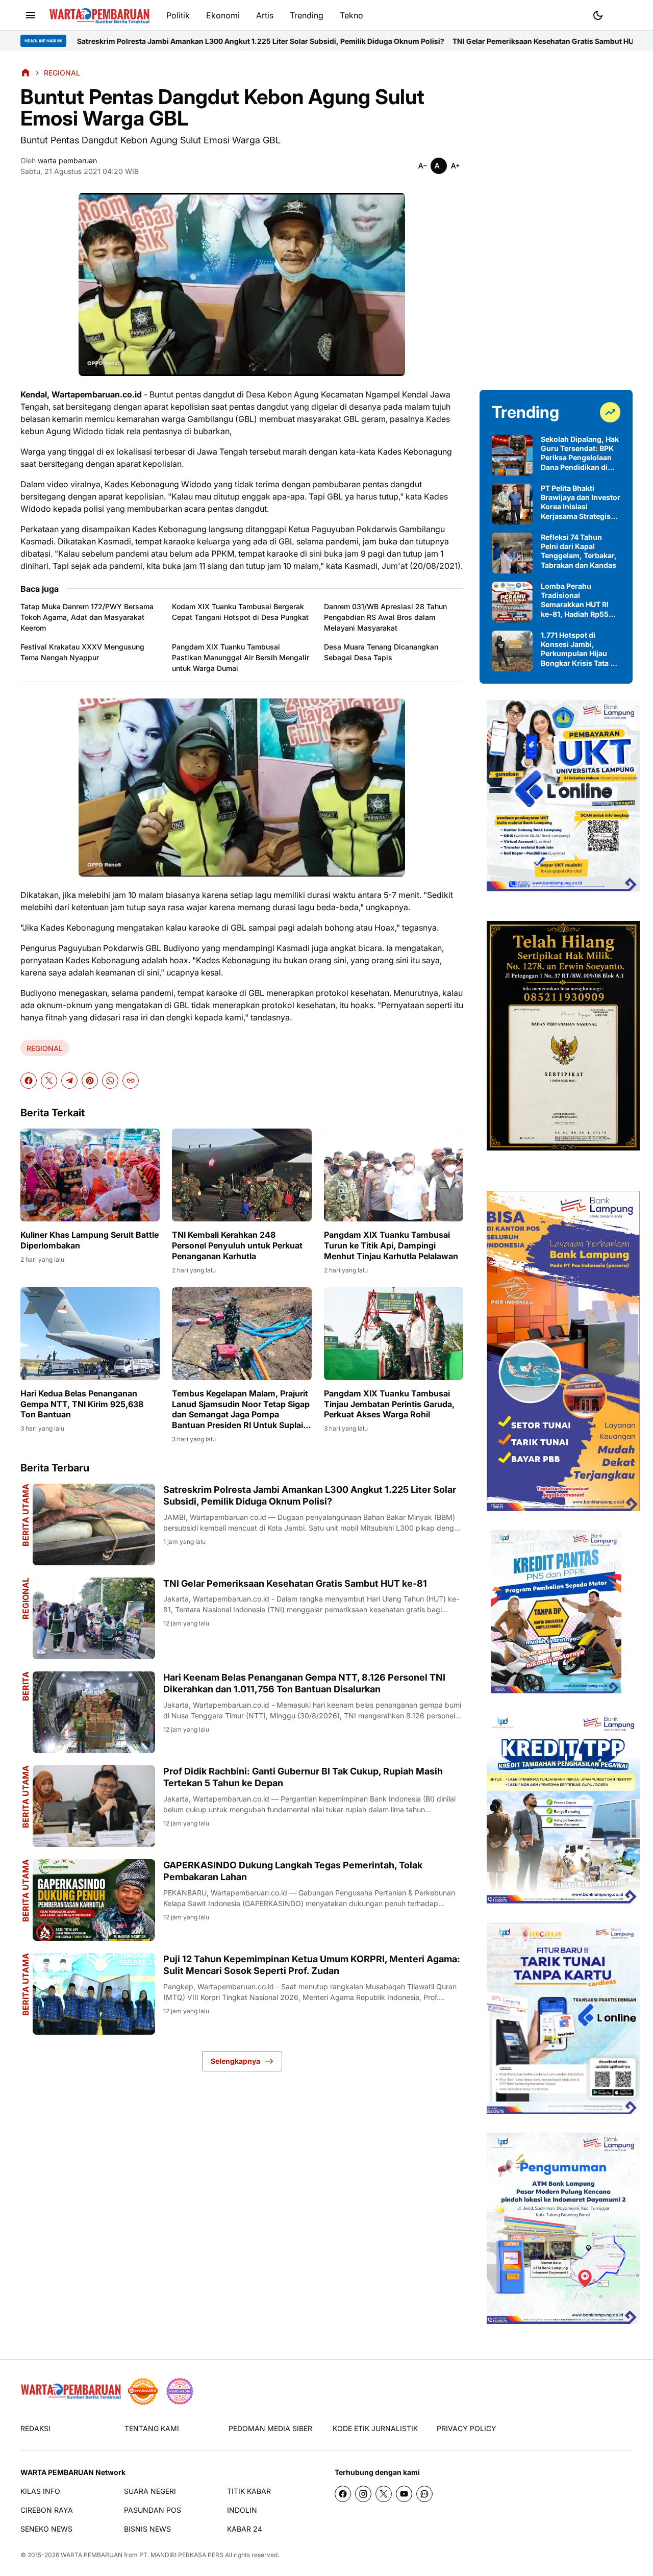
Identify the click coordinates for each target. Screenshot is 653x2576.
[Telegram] (69, 1081)
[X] (49, 1081)
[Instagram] (363, 2494)
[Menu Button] (31, 15)
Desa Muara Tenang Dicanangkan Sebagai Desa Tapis (381, 652)
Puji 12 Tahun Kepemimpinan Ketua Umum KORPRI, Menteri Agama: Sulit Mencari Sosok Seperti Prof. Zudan (312, 1965)
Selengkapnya (235, 2061)
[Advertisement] (556, 220)
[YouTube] (404, 2494)
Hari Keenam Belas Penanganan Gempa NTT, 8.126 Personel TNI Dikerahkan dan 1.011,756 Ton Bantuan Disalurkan (304, 1683)
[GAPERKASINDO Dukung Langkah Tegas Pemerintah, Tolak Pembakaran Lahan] (94, 1900)
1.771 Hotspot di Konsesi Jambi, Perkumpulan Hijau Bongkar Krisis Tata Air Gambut (581, 649)
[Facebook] (29, 1081)
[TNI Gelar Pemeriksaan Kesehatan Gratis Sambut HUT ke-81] (94, 1618)
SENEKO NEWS (46, 2529)
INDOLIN (242, 2510)
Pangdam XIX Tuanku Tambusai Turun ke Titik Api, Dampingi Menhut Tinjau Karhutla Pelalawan (391, 1245)
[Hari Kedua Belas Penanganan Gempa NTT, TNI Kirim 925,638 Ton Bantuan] (90, 1334)
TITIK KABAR (249, 2491)
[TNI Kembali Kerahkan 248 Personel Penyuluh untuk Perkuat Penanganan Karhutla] (242, 1175)
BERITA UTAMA (26, 1797)
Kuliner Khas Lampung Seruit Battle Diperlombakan (90, 1240)
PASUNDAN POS (153, 2510)
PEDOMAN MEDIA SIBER (270, 2428)
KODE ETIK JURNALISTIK (375, 2428)
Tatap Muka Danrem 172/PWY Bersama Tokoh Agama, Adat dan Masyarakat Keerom (87, 617)
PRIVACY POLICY (467, 2428)
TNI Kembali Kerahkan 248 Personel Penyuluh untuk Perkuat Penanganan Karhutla (237, 1245)
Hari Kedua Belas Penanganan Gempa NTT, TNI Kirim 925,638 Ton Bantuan (82, 1404)
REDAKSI (35, 2428)
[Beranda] (26, 72)
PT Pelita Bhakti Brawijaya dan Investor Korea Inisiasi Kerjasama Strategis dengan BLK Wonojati (581, 502)
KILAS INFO (40, 2491)
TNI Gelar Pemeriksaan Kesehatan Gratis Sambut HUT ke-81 (411, 41)
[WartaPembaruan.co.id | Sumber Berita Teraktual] (99, 16)
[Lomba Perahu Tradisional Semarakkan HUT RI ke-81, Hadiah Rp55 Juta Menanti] (512, 602)
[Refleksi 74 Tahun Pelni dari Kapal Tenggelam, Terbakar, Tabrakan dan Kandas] (512, 553)
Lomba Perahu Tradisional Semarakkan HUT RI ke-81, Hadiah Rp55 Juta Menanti (575, 600)
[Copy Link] (131, 1081)
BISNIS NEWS (147, 2529)
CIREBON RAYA (47, 2510)
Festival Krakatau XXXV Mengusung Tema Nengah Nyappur (82, 652)
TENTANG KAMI (152, 2428)
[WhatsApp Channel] (424, 2494)
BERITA (26, 1686)
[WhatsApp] (110, 1081)
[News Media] (180, 2391)
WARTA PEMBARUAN (92, 2555)
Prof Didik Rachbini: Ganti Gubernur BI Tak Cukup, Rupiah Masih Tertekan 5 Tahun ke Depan (303, 1777)
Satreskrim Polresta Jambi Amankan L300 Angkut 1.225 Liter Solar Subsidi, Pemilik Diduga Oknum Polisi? (310, 1495)
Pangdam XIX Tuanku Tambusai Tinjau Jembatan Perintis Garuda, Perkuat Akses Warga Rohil (389, 1404)
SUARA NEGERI (150, 2491)
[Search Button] (622, 14)
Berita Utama (26, 1515)
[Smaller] (422, 166)
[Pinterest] (90, 1081)
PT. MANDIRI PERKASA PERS (181, 2555)
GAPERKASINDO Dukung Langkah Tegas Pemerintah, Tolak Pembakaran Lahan (293, 1871)
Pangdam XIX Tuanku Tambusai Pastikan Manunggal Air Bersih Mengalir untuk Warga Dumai (241, 657)
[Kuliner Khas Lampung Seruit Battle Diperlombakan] (90, 1175)
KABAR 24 (245, 2529)
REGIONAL (45, 1048)
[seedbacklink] (143, 2391)
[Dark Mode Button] (598, 15)
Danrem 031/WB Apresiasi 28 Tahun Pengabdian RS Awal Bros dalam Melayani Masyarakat (385, 617)
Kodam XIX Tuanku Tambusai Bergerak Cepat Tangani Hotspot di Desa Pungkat (240, 612)
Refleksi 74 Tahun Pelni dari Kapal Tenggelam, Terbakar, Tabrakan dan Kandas (579, 551)
